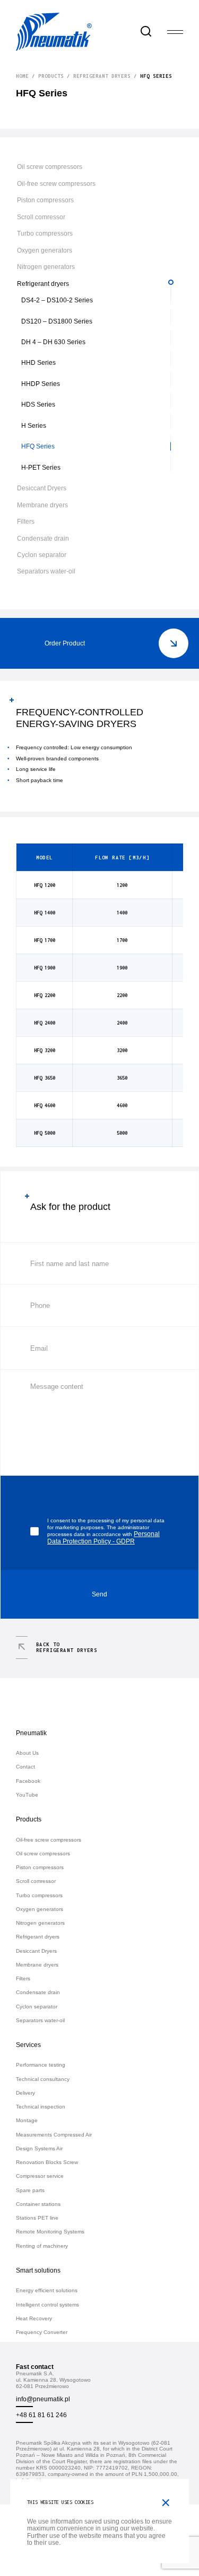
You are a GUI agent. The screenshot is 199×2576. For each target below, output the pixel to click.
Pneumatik (31, 1733)
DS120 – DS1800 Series (57, 321)
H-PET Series (41, 467)
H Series (34, 425)
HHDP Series (41, 384)
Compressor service (40, 2176)
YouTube (27, 1795)
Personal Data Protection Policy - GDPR (103, 1537)
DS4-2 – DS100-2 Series (57, 300)
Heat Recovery (34, 2318)
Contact (25, 1767)
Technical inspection (41, 2107)
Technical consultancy (43, 2079)
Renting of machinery (42, 2246)
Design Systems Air (39, 2148)
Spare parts (30, 2190)
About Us (27, 1753)
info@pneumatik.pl (43, 2399)
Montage (27, 2120)
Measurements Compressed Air (54, 2135)
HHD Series (38, 362)
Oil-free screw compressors (56, 183)
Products (51, 76)
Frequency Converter (42, 2332)
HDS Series (38, 404)
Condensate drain (43, 538)
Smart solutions (38, 2270)
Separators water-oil (46, 571)
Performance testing (41, 2065)
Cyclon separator (42, 555)
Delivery (25, 2093)
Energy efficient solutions (47, 2290)
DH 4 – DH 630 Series (53, 342)
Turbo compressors (45, 233)
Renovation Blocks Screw (47, 2162)
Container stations (38, 2204)
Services (28, 2045)
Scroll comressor (41, 217)
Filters (26, 521)
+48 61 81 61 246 (41, 2415)
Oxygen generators (45, 250)
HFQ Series (38, 446)
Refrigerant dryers (102, 76)
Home (22, 76)
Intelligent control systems (47, 2305)
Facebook (28, 1781)
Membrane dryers (42, 505)
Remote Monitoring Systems (50, 2232)
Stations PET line (37, 2218)
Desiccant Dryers (42, 488)
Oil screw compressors (50, 167)
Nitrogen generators (46, 267)
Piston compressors (45, 200)
